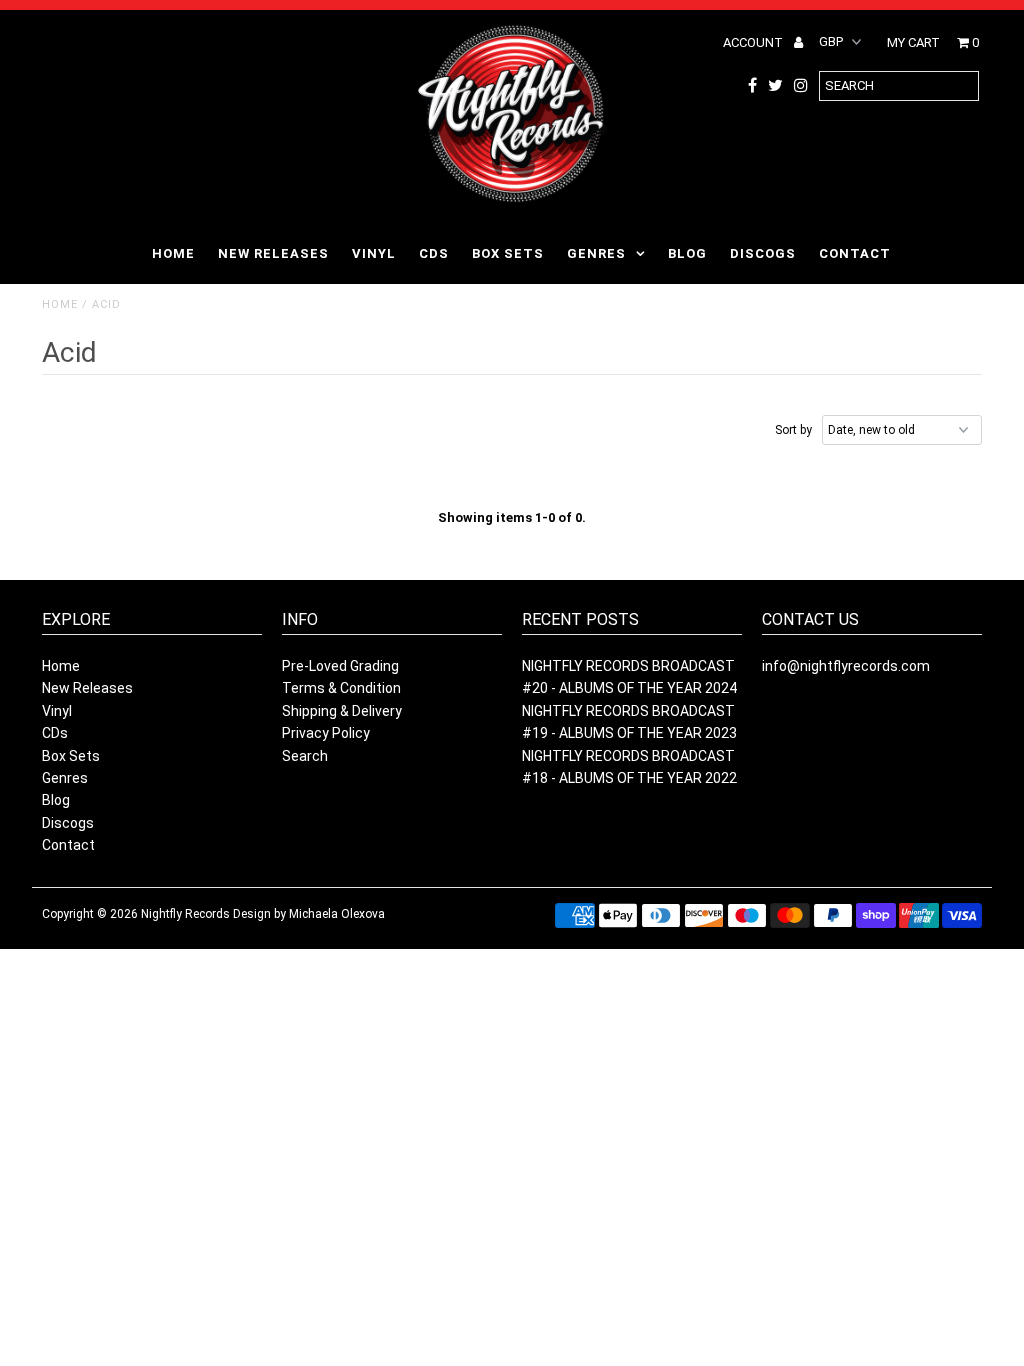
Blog (687, 253)
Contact (855, 253)
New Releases (273, 253)
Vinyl (374, 253)
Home (173, 253)
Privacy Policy (326, 733)
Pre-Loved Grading (340, 666)
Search (305, 756)
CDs (434, 253)
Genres (596, 253)
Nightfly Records (185, 914)
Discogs (763, 253)
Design (252, 914)
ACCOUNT (754, 42)
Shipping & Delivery (342, 711)
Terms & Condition (341, 688)
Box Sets (508, 253)
